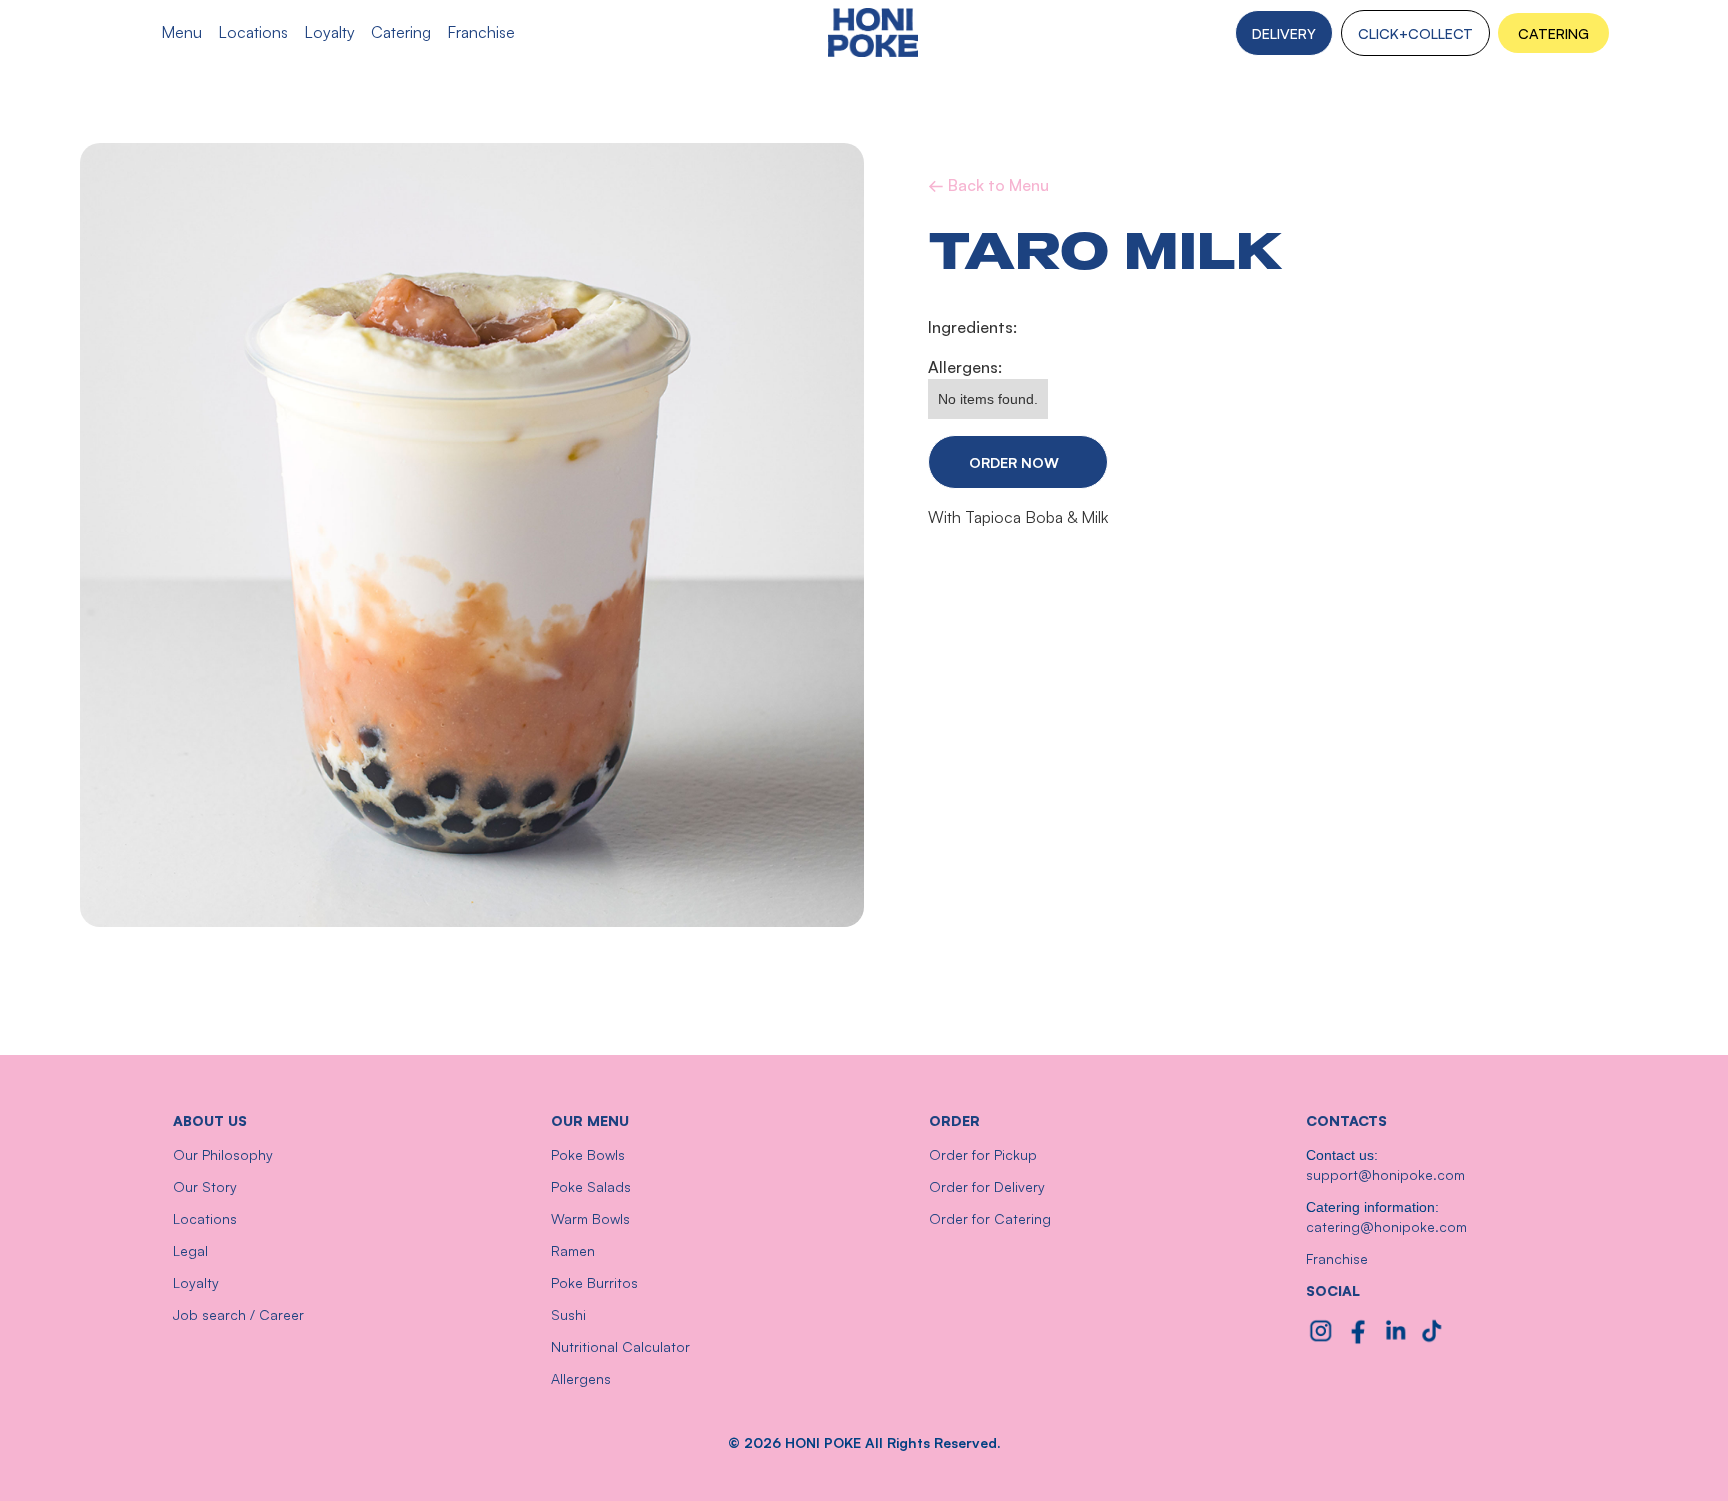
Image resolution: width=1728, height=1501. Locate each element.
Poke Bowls (588, 1154)
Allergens (581, 1378)
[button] (1553, 33)
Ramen (573, 1250)
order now (1014, 462)
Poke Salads (591, 1186)
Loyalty (196, 1282)
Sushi (568, 1314)
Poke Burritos (594, 1282)
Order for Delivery (987, 1186)
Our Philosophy (223, 1154)
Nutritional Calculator (620, 1346)
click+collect (1415, 33)
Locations (205, 1218)
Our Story (205, 1186)
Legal (190, 1250)
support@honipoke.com (1385, 1174)
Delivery (1284, 33)
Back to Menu (988, 185)
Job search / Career (238, 1314)
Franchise (1337, 1258)
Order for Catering (990, 1218)
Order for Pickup (983, 1154)
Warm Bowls (590, 1218)
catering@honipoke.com (1386, 1226)
